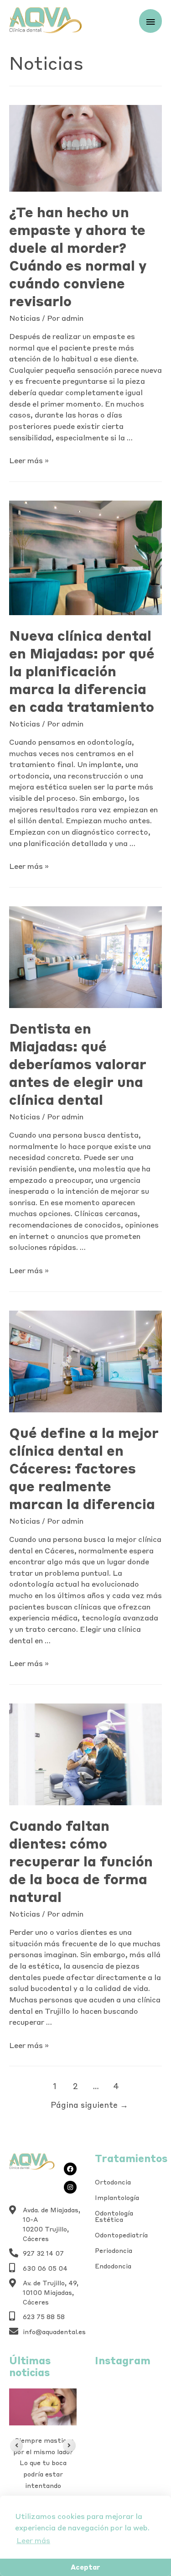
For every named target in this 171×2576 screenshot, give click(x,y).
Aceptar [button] (85, 2567)
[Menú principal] (150, 21)
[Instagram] (70, 2187)
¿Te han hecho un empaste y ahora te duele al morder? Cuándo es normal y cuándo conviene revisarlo (78, 256)
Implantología (117, 2198)
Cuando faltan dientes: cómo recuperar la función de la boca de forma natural (81, 1861)
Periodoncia (114, 2251)
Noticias (25, 318)
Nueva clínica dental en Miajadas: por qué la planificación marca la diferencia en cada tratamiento (82, 671)
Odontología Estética (114, 2216)
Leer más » (29, 460)
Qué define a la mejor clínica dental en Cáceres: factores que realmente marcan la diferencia (84, 1468)
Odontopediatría (121, 2235)
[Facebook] (70, 2169)
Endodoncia (113, 2266)
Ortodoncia (113, 2182)
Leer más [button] (33, 2540)
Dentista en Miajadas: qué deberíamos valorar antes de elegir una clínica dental (78, 1064)
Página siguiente (89, 2105)
